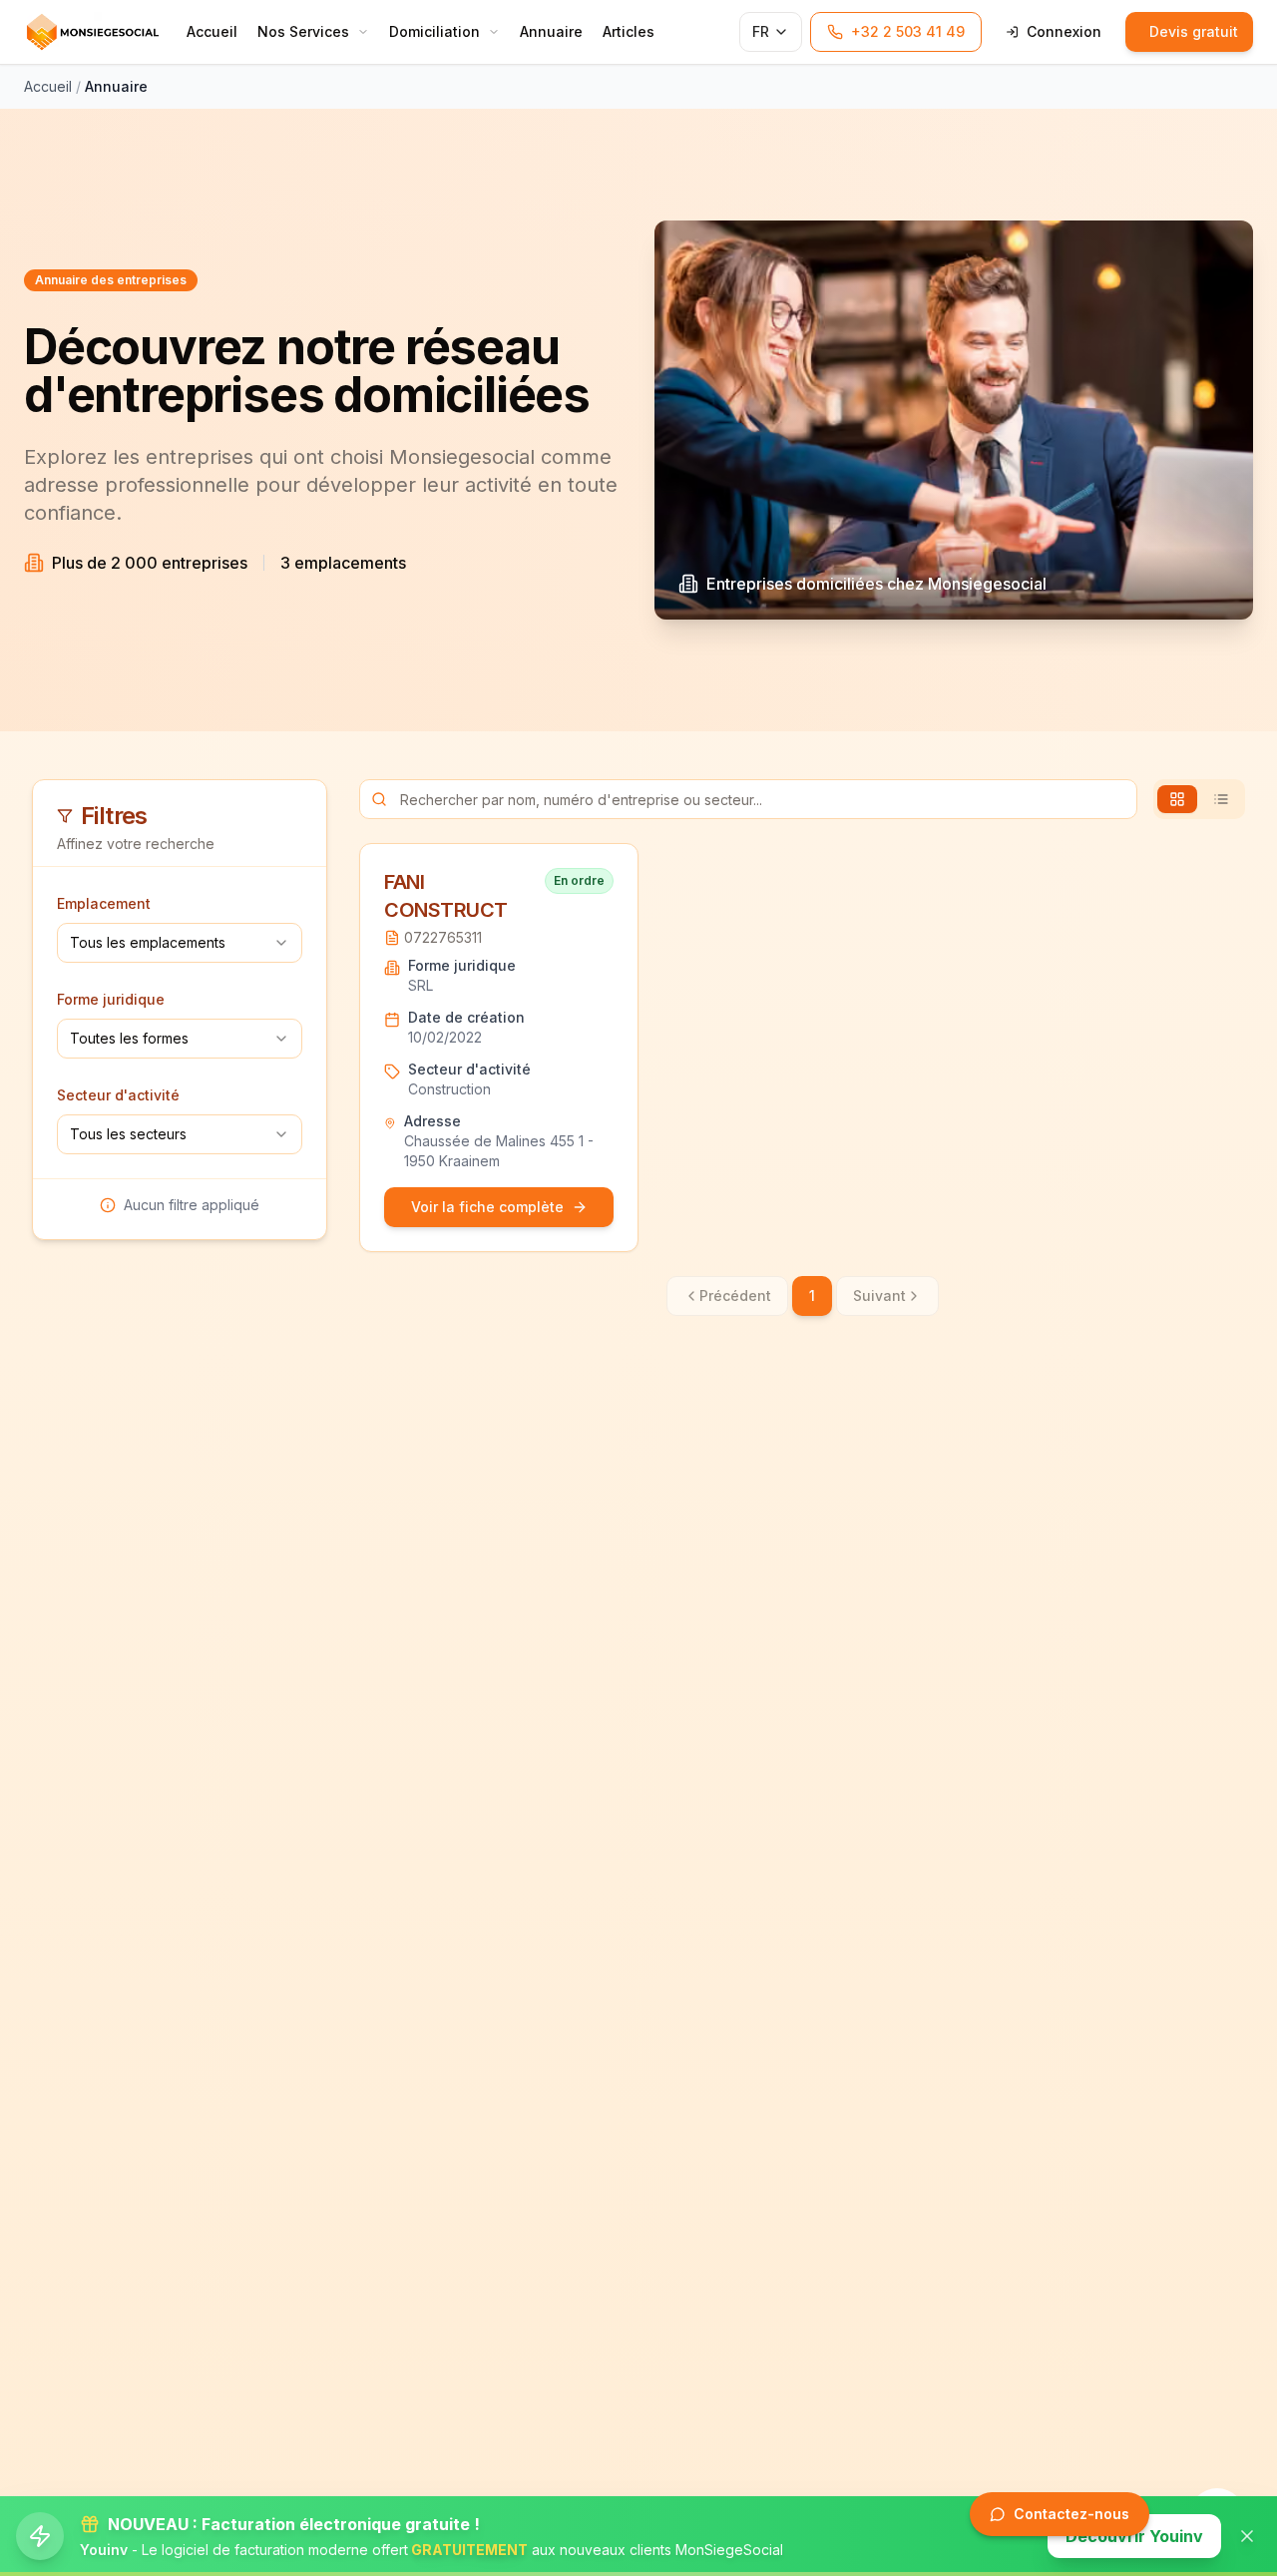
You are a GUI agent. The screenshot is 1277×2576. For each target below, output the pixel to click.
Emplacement (104, 903)
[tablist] (1199, 799)
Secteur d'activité (118, 1095)
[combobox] (180, 943)
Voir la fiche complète (487, 1207)
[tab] (1177, 799)
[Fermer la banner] (1247, 2536)
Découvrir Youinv (1134, 2536)
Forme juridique (111, 999)
